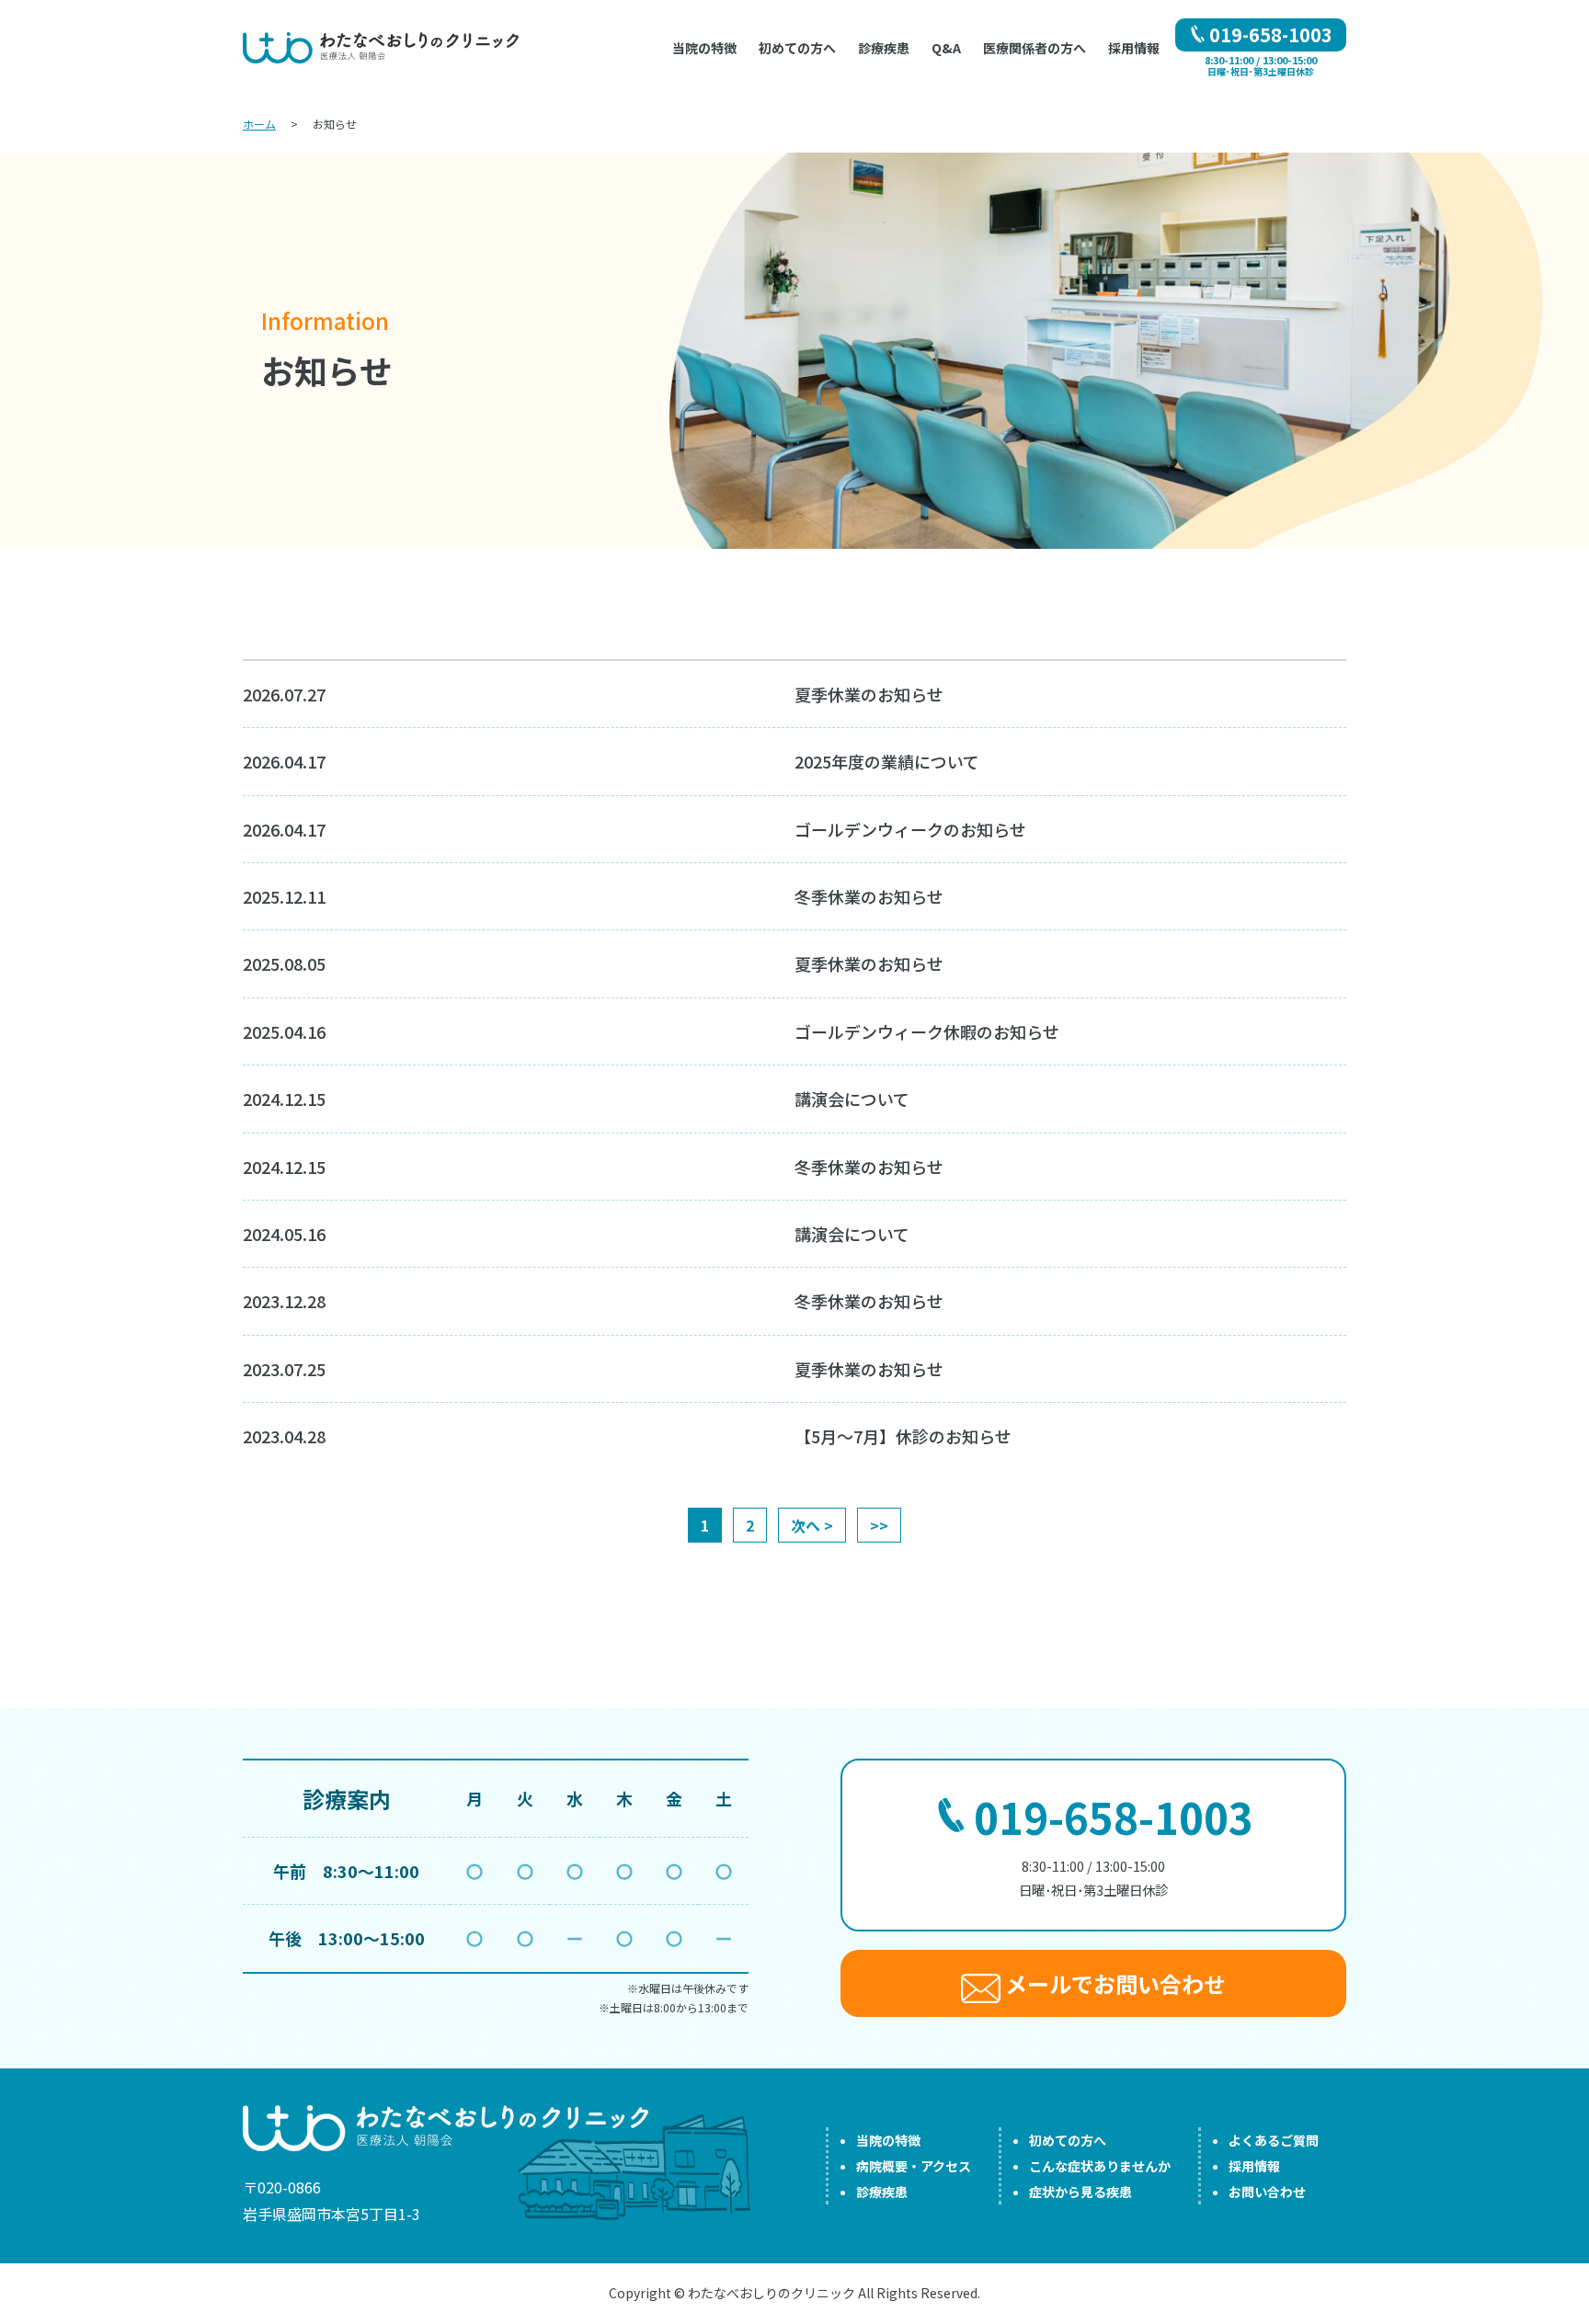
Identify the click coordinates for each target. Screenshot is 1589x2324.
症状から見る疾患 (1080, 2192)
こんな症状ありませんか (1100, 2166)
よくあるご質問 (1274, 2140)
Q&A (946, 48)
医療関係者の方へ (1035, 48)
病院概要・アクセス (914, 2166)
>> (879, 1525)
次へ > (812, 1525)
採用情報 (1134, 48)
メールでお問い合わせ (1113, 1983)
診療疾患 (882, 2192)
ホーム (259, 124)
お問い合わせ (1267, 2192)
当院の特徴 (888, 2140)
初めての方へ (797, 48)
